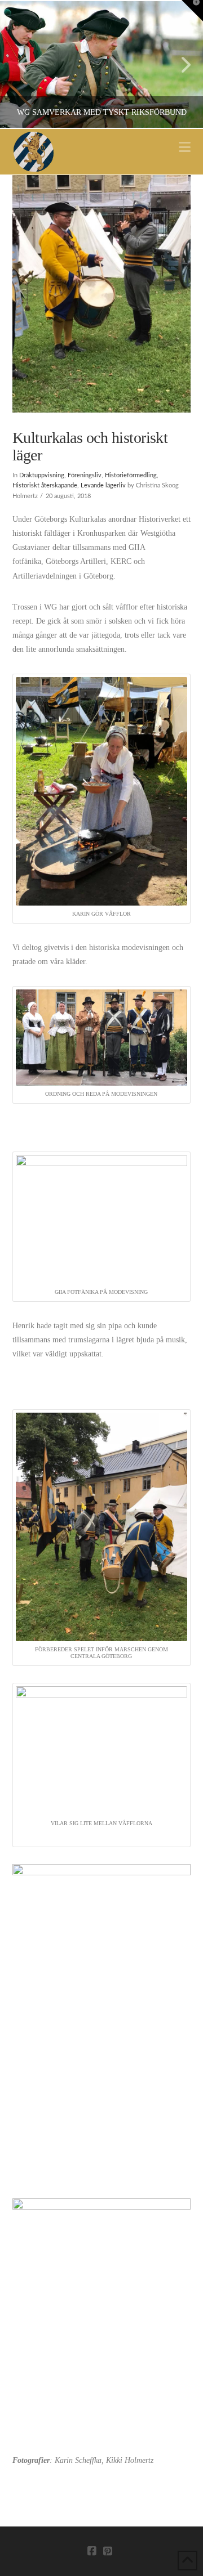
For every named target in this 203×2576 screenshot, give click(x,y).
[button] (185, 147)
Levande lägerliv (103, 486)
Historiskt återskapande (45, 486)
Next (179, 64)
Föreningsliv (85, 476)
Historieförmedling (131, 476)
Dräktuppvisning (42, 476)
